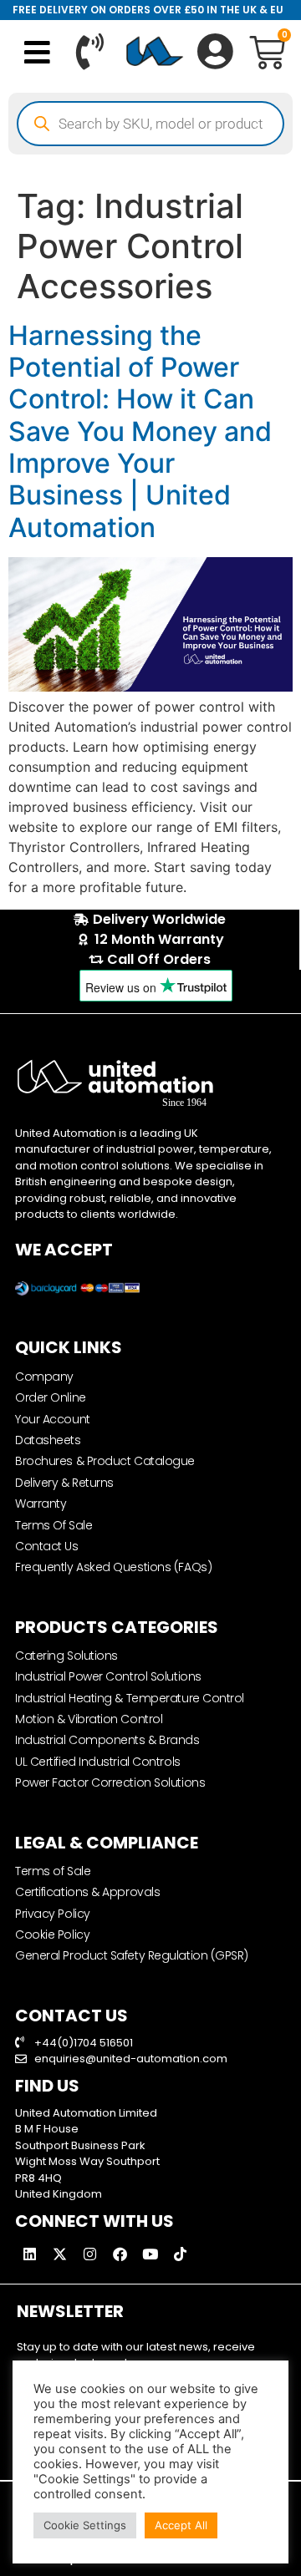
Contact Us (47, 1546)
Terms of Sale (53, 1871)
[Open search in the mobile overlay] (150, 124)
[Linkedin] (29, 2254)
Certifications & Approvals (87, 1892)
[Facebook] (120, 2254)
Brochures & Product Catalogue (105, 1461)
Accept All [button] (181, 2525)
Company (44, 1377)
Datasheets (48, 1440)
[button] (38, 52)
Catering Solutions (66, 1656)
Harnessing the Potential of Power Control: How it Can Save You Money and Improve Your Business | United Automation (140, 431)
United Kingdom (59, 2194)
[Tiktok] (180, 2254)
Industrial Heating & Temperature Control (130, 1698)
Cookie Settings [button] (85, 2525)
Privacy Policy (53, 1914)
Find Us (47, 2086)
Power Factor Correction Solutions (110, 1782)
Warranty (41, 1504)
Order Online (51, 1397)
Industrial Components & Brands (107, 1740)
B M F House (47, 2129)
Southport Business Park (80, 2145)
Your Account (53, 1419)
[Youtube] (150, 2254)
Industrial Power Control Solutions (108, 1676)
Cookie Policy (52, 1935)
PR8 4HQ (38, 2178)
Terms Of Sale (54, 1525)
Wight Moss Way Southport (87, 2161)
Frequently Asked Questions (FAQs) (113, 1567)
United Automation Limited (86, 2113)
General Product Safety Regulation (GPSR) (132, 1955)
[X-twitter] (59, 2254)
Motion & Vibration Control (89, 1719)
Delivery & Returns (64, 1483)
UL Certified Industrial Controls (98, 1762)
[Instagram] (89, 2254)
